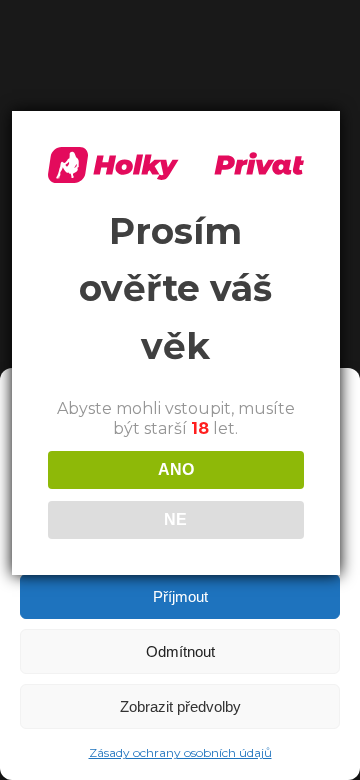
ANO (176, 469)
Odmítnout (180, 651)
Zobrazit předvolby (180, 706)
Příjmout (180, 596)
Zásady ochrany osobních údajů (180, 752)
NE (175, 519)
